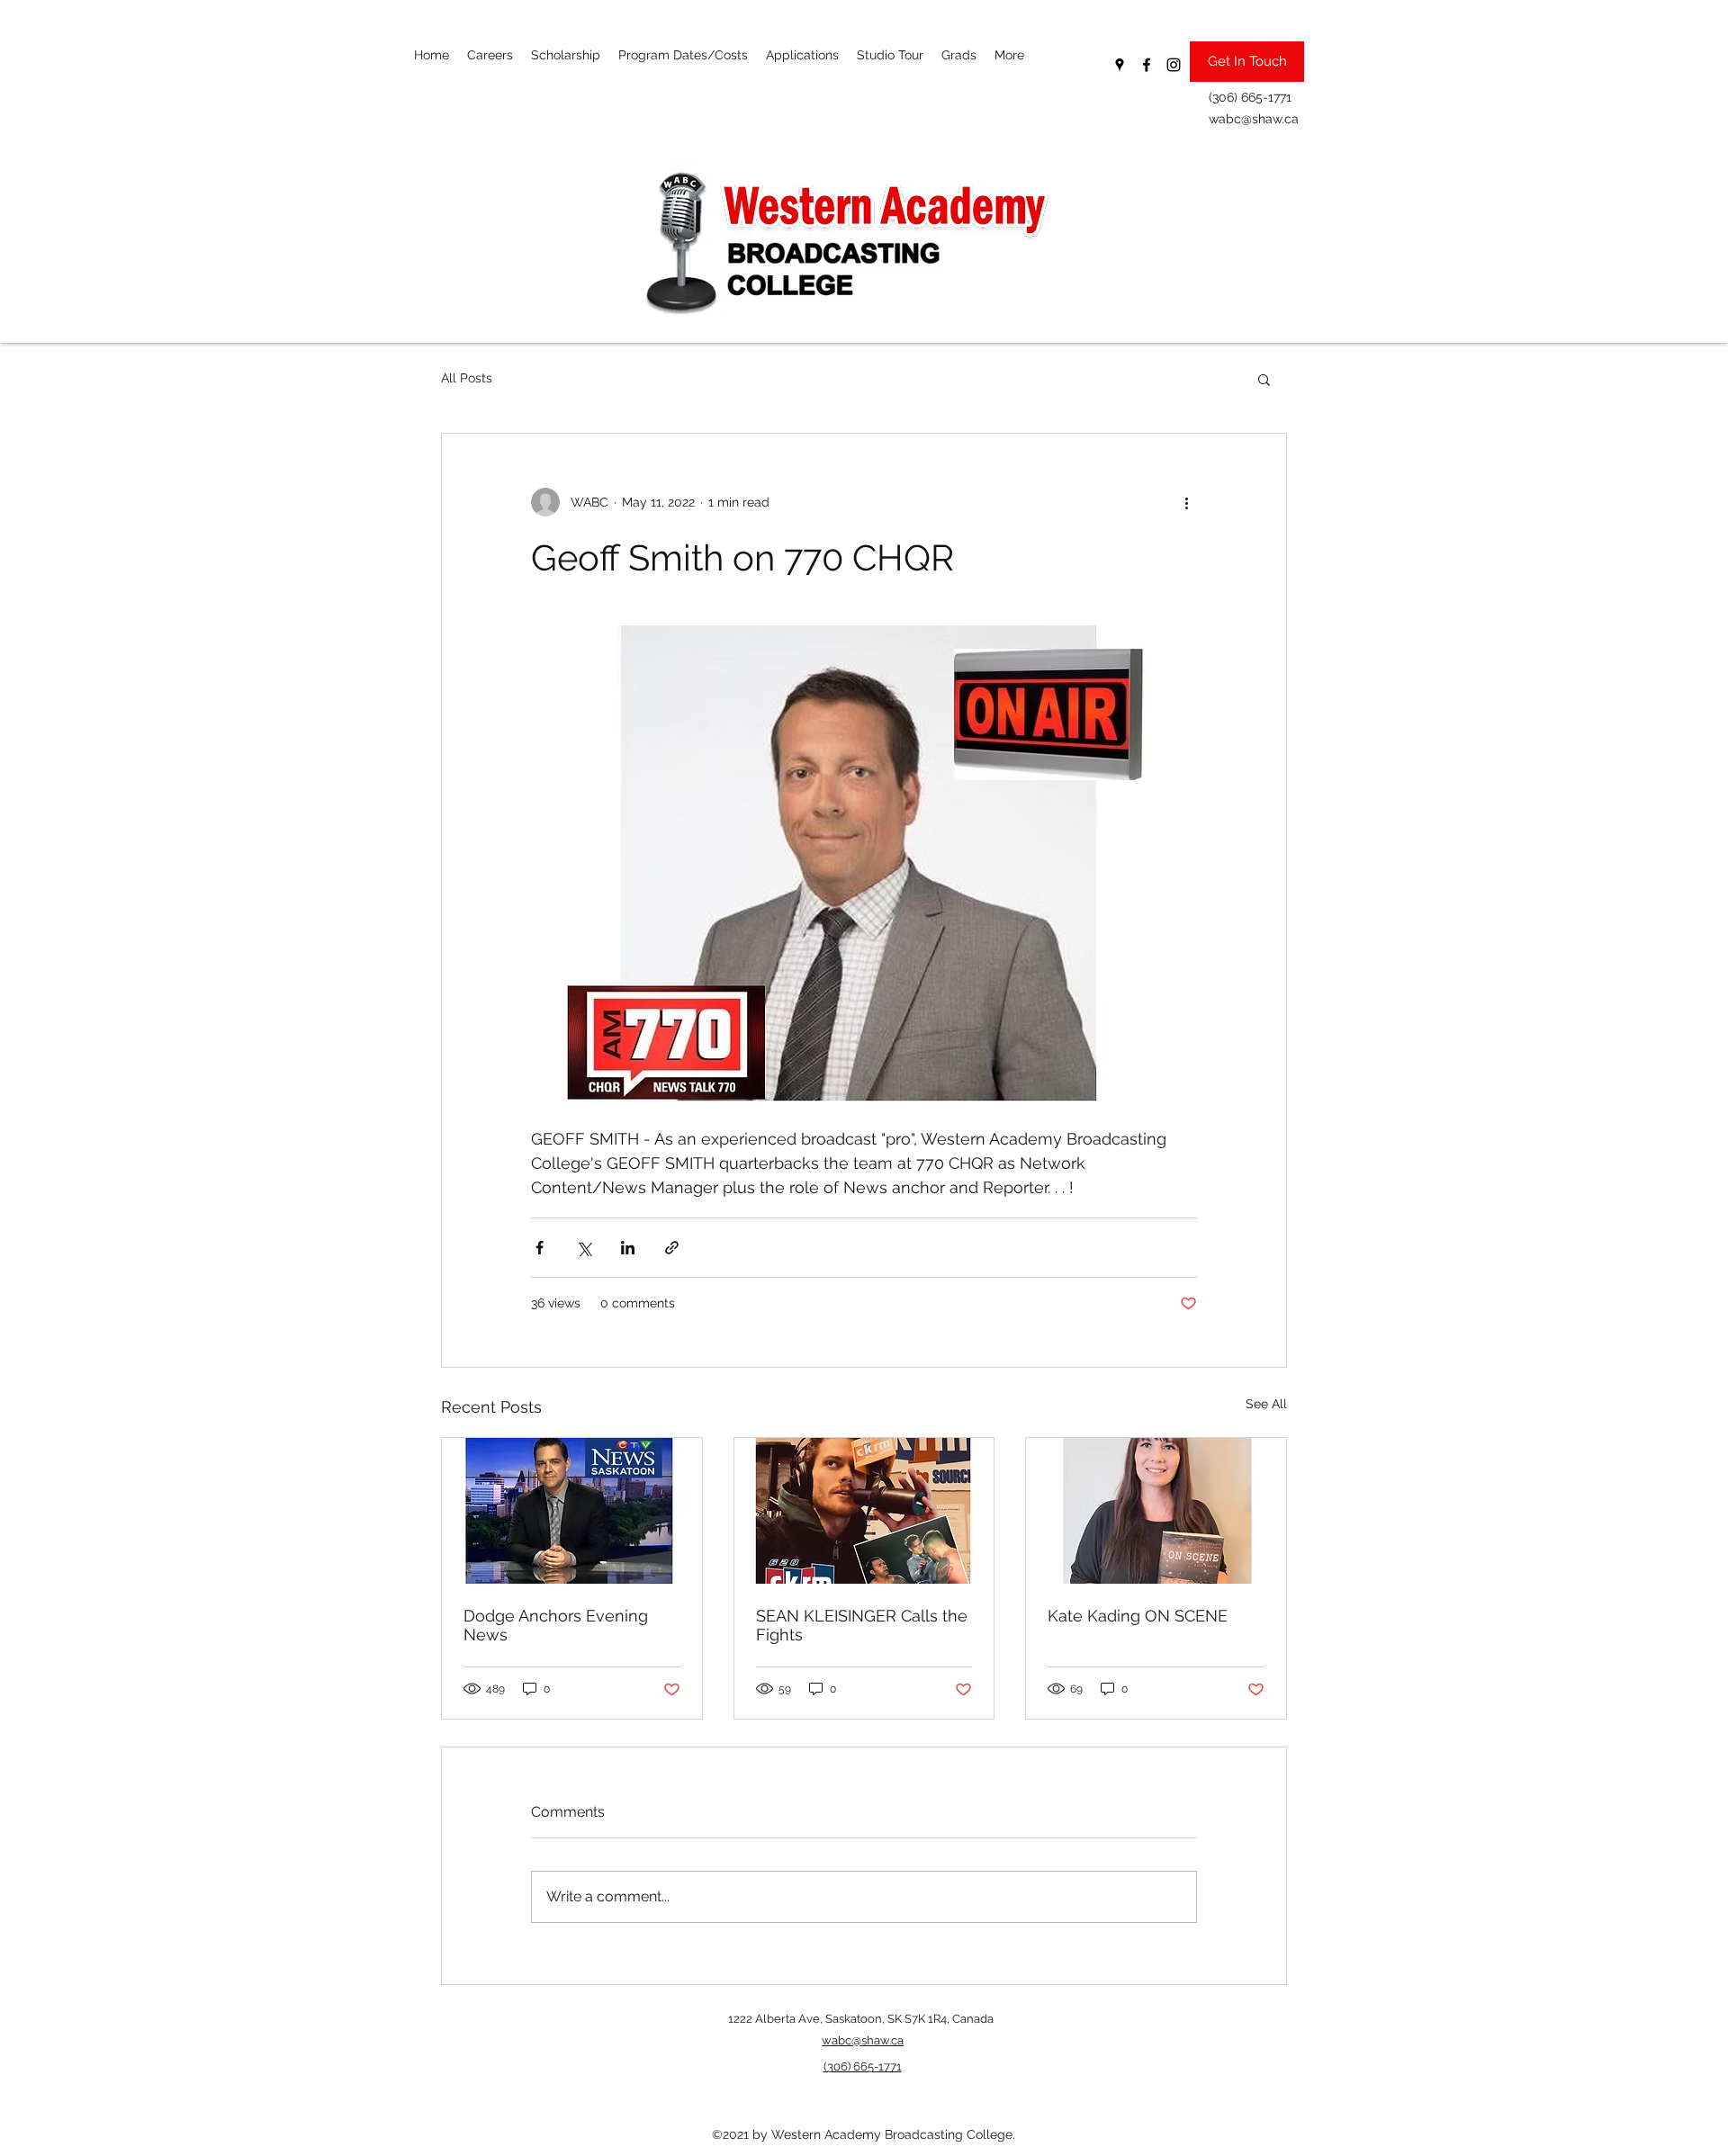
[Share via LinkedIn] (628, 1248)
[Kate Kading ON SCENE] (1156, 1511)
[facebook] (1147, 65)
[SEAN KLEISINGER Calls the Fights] (864, 1511)
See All (1266, 1404)
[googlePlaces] (1120, 65)
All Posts (467, 378)
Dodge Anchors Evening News (556, 1625)
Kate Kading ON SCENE (1138, 1616)
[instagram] (1174, 65)
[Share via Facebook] (540, 1248)
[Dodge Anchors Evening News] (572, 1511)
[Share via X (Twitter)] (584, 1248)
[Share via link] (672, 1248)
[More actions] (1186, 502)
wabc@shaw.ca (1254, 119)
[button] (1264, 379)
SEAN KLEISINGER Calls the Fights (862, 1625)
